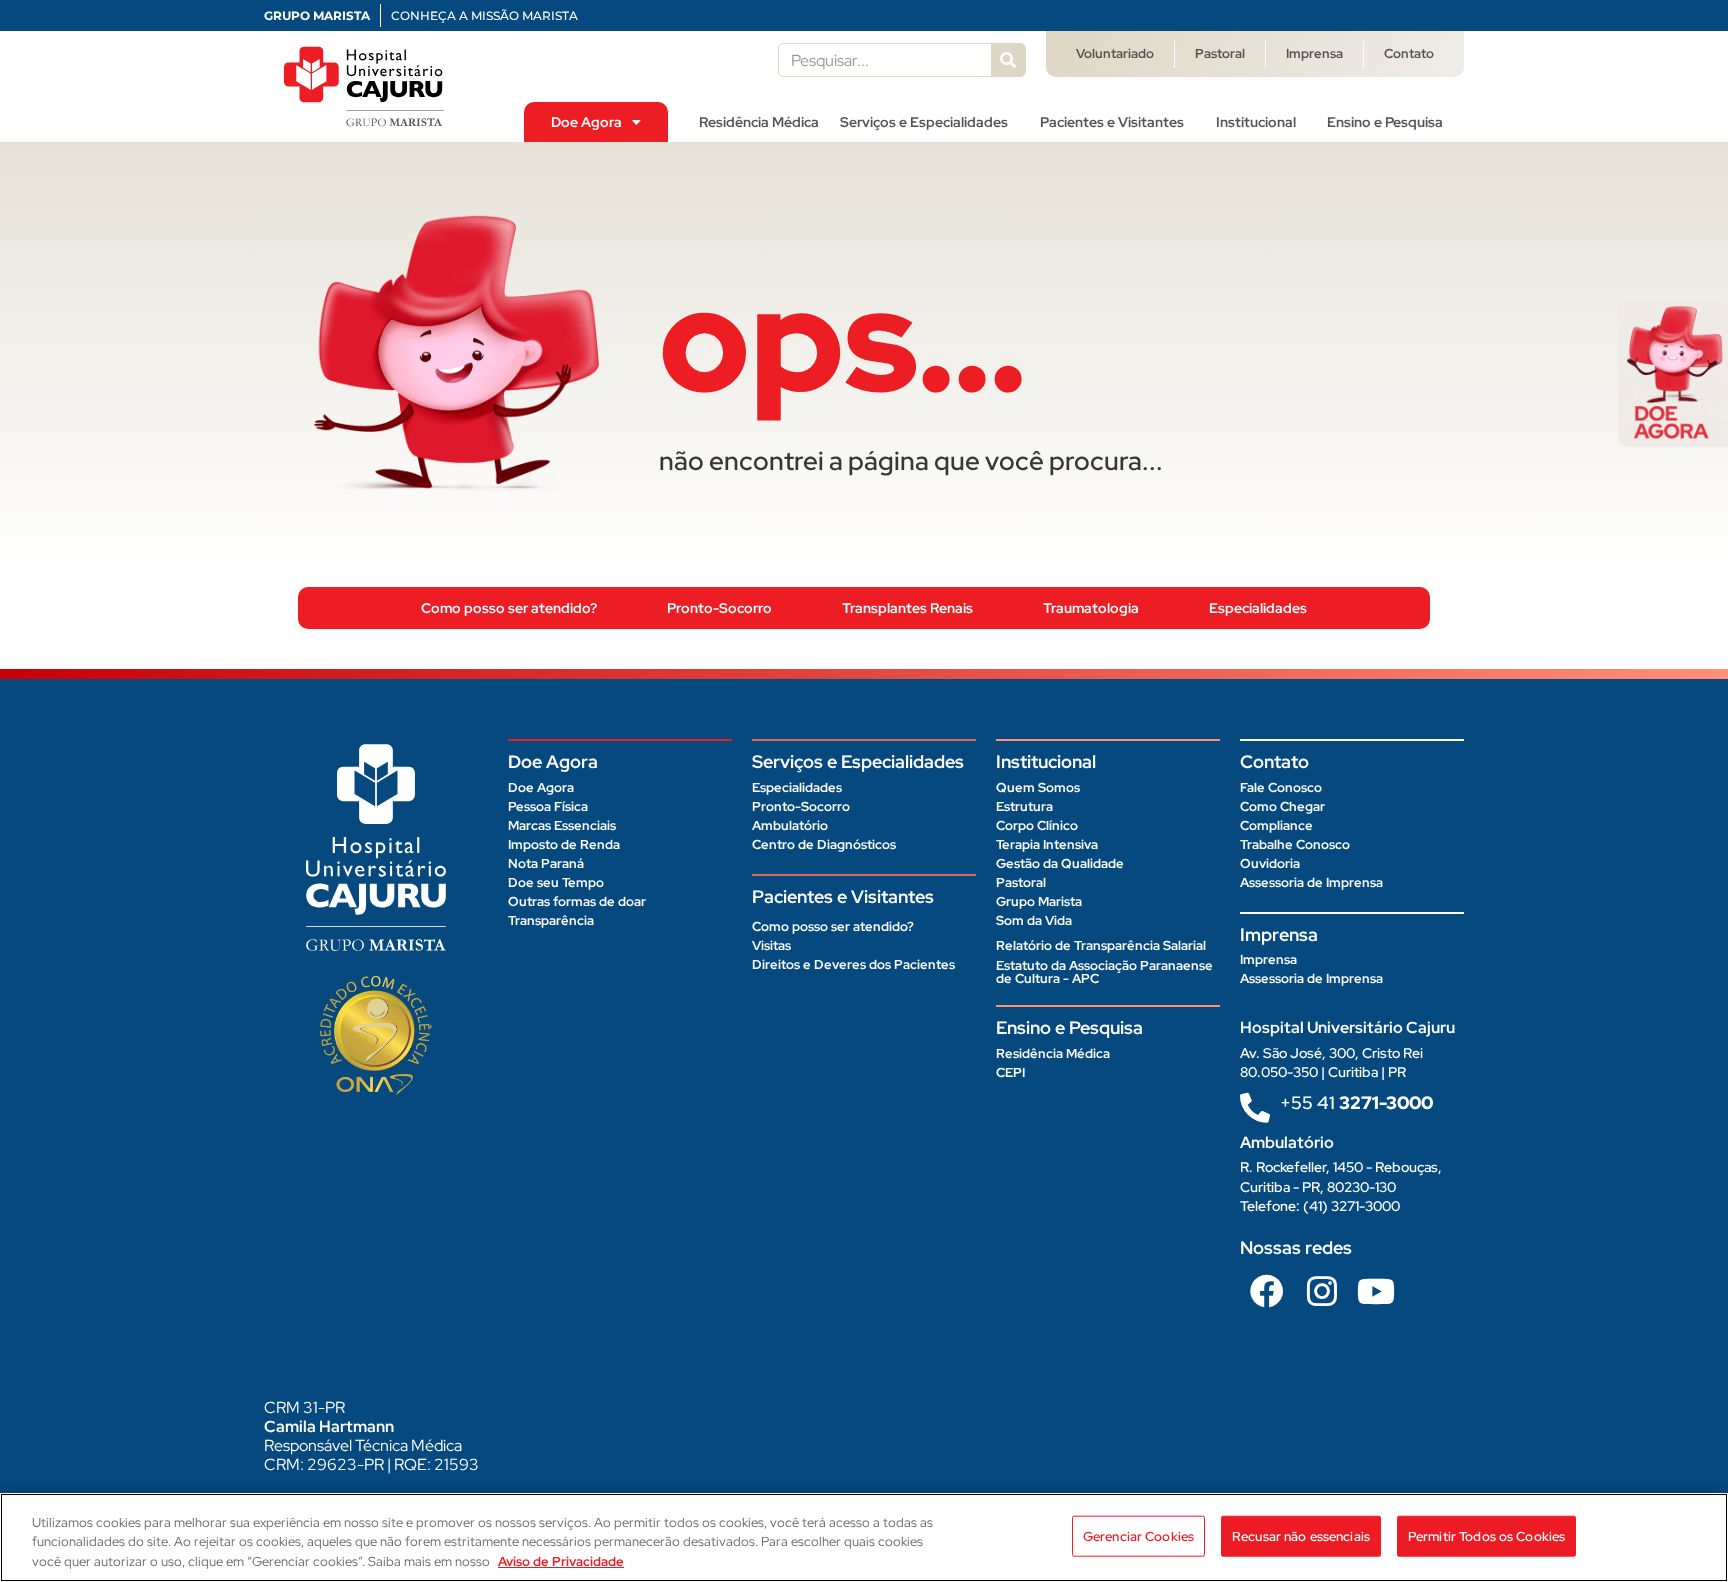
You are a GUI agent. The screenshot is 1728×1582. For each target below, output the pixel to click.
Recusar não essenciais (1301, 1535)
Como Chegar (1282, 806)
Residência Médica (759, 122)
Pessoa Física (548, 806)
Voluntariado (1115, 53)
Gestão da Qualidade (1060, 863)
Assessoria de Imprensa (1311, 882)
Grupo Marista (1039, 901)
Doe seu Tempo (556, 882)
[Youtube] (1376, 1290)
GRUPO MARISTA (317, 15)
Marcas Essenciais (562, 825)
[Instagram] (1321, 1290)
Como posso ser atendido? (509, 608)
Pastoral (1220, 53)
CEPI (1010, 1072)
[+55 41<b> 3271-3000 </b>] (1255, 1108)
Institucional (1256, 122)
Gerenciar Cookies (1138, 1535)
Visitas (771, 945)
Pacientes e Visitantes (1112, 122)
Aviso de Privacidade (561, 1561)
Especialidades (1258, 608)
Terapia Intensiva (1047, 844)
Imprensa (1314, 53)
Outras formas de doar (577, 901)
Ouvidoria (1270, 863)
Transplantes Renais (907, 608)
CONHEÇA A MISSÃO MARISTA (484, 15)
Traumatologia (1091, 608)
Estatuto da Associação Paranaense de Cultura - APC (1104, 972)
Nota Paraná (546, 863)
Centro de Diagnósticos (824, 844)
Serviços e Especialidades (924, 122)
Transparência (551, 920)
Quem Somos (1038, 787)
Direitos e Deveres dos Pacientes (853, 964)
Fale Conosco (1281, 787)
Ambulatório (790, 825)
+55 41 (1356, 1102)
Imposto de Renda (564, 844)
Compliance (1276, 825)
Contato (1409, 53)
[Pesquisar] (1008, 60)
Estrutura (1024, 806)
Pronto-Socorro (719, 608)
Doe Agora (586, 122)
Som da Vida (1034, 920)
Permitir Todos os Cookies (1486, 1535)
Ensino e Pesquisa (1385, 122)
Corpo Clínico (1037, 825)
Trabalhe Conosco (1295, 844)
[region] (864, 1537)
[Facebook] (1267, 1290)
